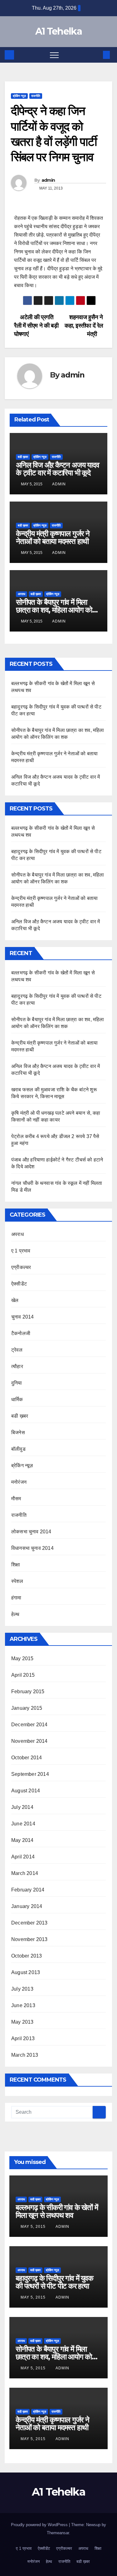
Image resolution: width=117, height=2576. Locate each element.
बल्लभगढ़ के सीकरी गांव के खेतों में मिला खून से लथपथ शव (57, 2211)
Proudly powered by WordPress (40, 2525)
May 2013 (22, 2022)
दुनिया (17, 1383)
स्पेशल (17, 1581)
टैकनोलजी (21, 1333)
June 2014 (23, 1824)
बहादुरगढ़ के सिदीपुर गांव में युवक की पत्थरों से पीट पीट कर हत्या (54, 2282)
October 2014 (27, 1758)
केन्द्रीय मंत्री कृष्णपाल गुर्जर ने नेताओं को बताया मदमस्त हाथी (53, 537)
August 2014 (26, 1791)
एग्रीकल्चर (21, 1267)
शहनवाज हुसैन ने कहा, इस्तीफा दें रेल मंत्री (84, 326)
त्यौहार (17, 1366)
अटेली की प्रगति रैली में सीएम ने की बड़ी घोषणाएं (36, 326)
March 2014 (25, 1873)
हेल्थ (15, 1614)
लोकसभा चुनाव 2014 (31, 1532)
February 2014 (28, 1890)
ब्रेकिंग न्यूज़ (19, 96)
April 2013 (23, 2038)
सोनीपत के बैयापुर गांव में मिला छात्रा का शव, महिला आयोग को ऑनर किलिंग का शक (54, 610)
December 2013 (29, 1923)
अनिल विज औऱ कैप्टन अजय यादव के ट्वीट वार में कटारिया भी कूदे (58, 469)
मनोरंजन (19, 1482)
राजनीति (36, 96)
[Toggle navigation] (54, 55)
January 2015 (27, 1708)
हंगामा (16, 1598)
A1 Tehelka (58, 31)
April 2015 (23, 1675)
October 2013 (27, 1956)
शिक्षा (16, 1565)
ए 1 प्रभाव (21, 1251)
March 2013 (25, 2055)
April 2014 (23, 1857)
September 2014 (30, 1774)
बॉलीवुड (18, 1449)
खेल (15, 1300)
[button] (96, 55)
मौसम (16, 1499)
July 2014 (22, 1807)
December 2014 (29, 1725)
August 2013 (26, 1972)
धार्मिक (17, 1399)
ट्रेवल (17, 1350)
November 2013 (29, 1939)
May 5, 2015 (34, 2227)
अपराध (22, 594)
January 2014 (27, 1906)
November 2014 (29, 1741)
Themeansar (58, 2533)
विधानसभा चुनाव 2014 (32, 1548)
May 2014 (22, 1840)
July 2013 (22, 1989)
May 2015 (22, 1658)
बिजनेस (18, 1432)
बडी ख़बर (23, 457)
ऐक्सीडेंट (19, 1284)
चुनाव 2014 (23, 1317)
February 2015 (28, 1692)
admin (48, 180)
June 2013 (23, 2005)
